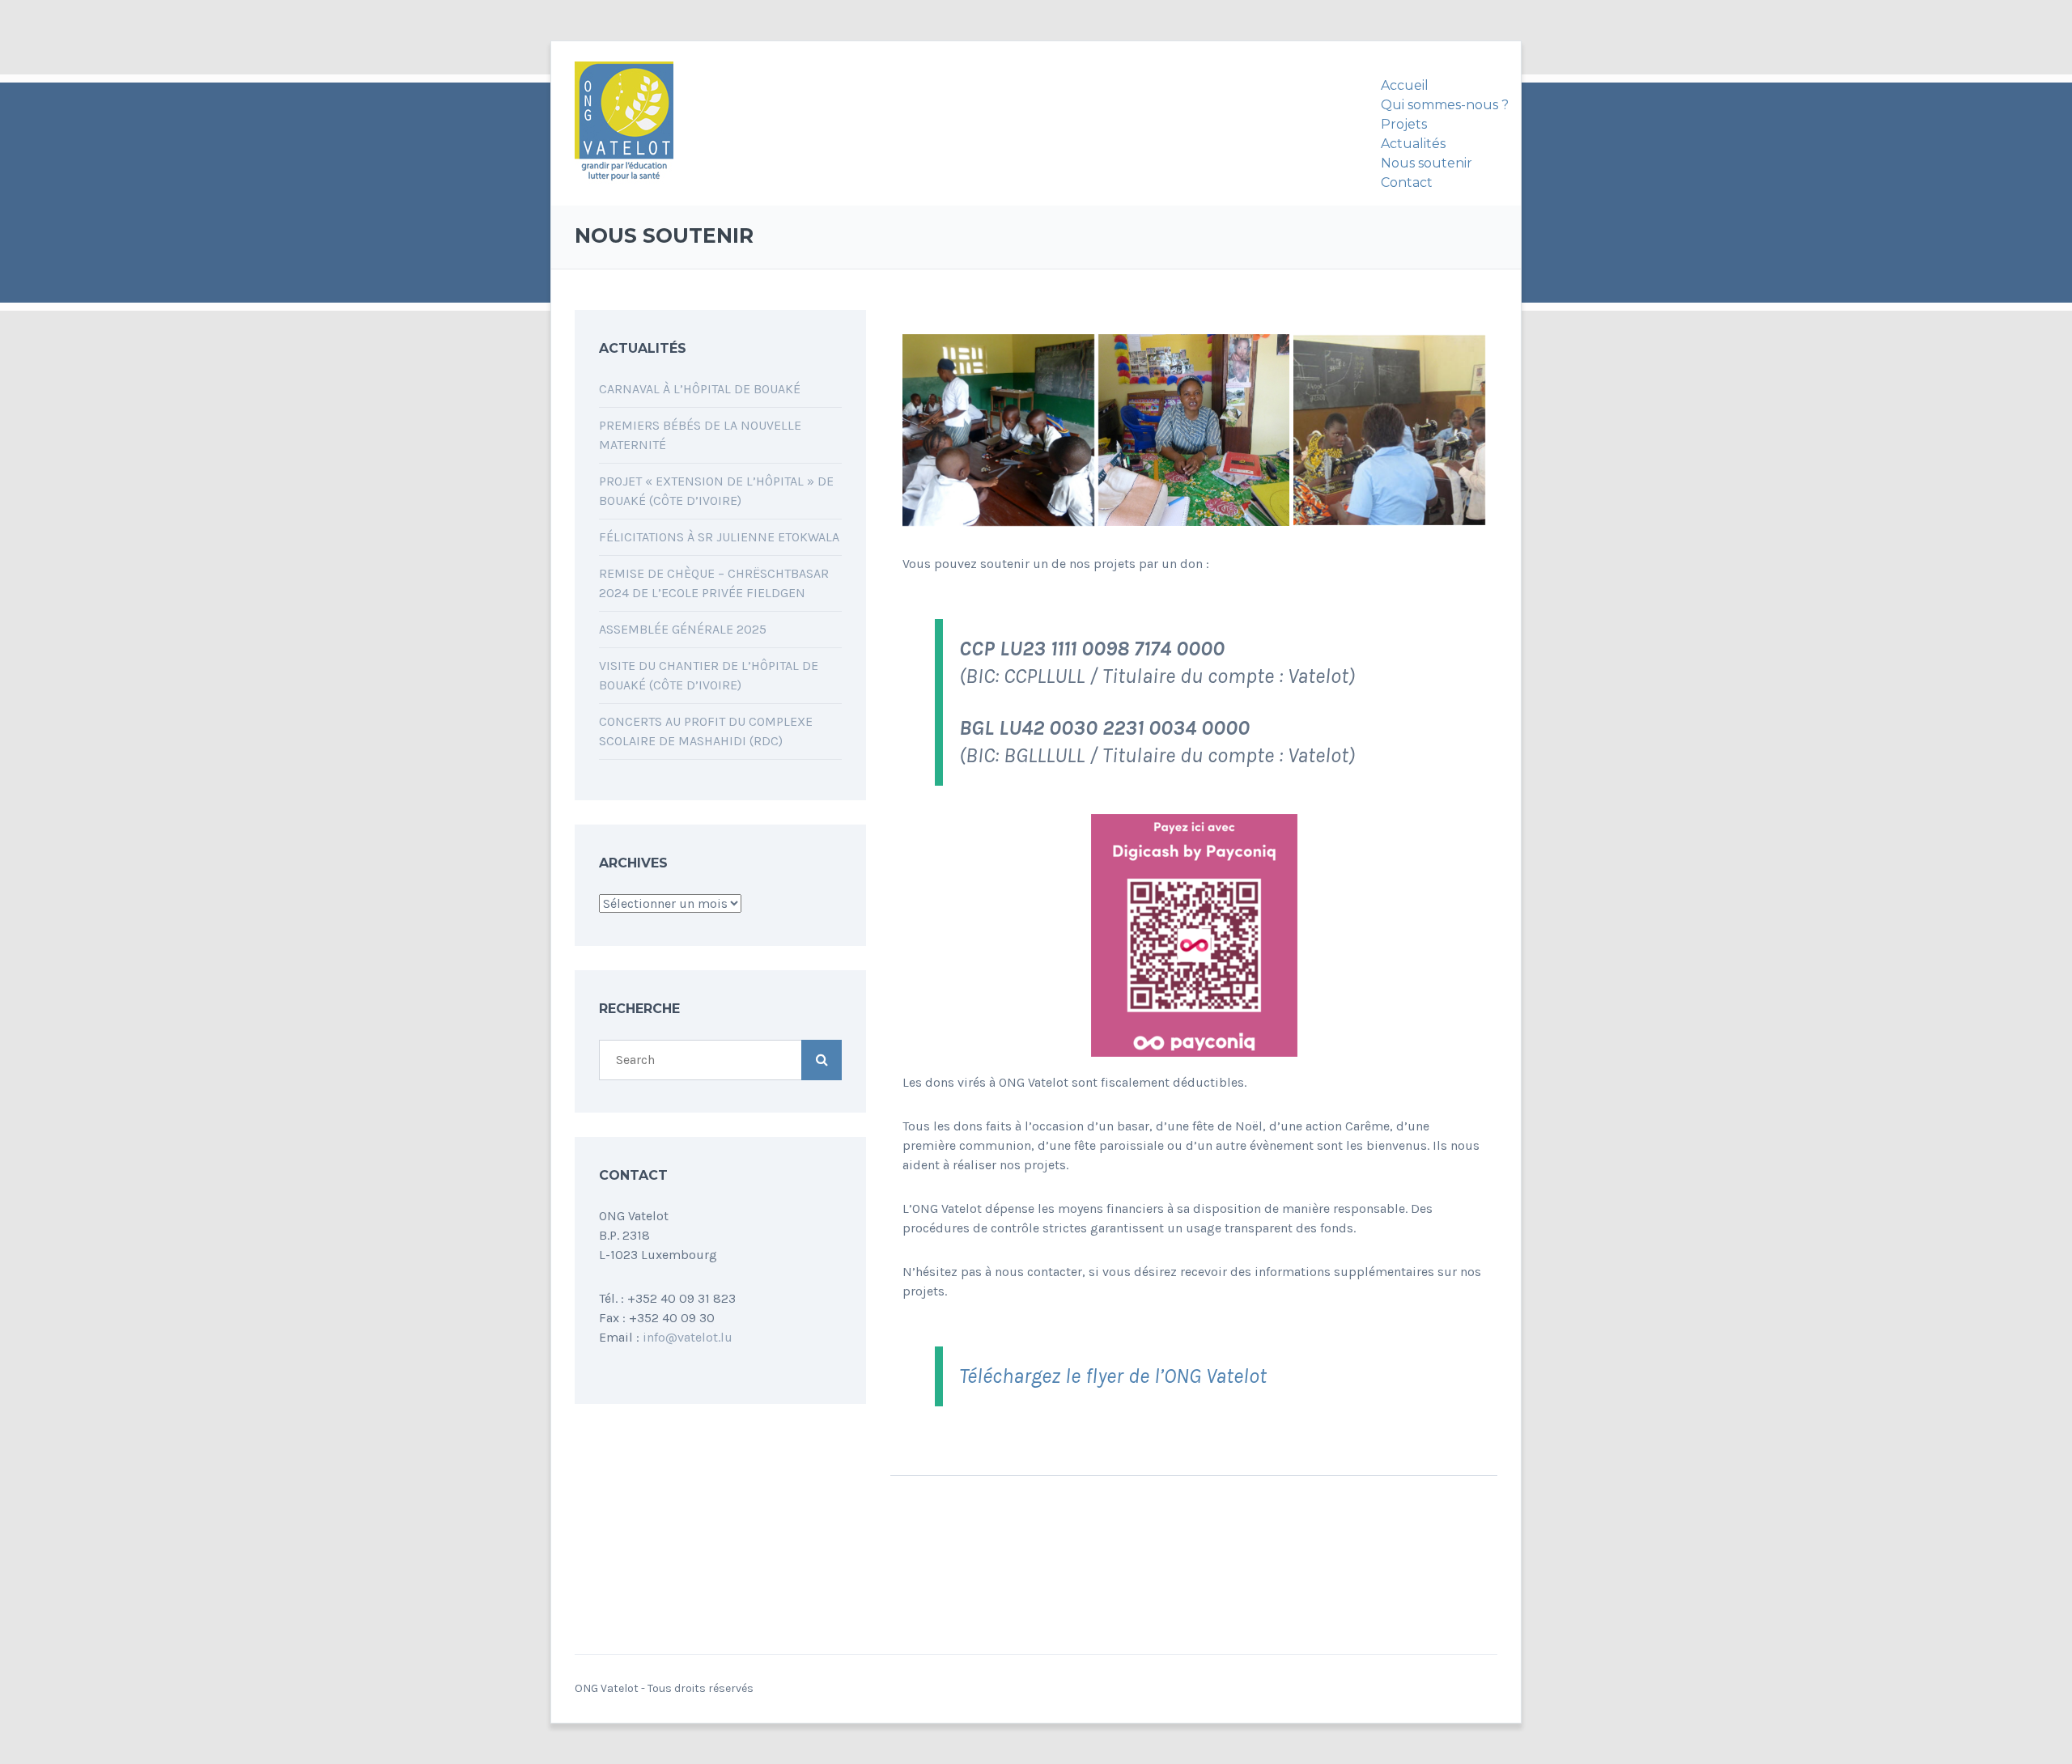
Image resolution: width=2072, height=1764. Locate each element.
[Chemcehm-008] (998, 430)
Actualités (1413, 144)
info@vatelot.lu (688, 1337)
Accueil (1405, 85)
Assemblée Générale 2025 (683, 629)
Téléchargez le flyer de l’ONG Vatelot (1113, 1376)
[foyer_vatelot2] (1389, 430)
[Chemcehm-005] (1194, 430)
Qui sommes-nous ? (1445, 105)
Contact (1407, 182)
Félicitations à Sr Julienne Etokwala (719, 537)
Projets (1404, 124)
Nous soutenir (1427, 163)
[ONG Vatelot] (624, 124)
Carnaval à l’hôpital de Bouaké (700, 389)
